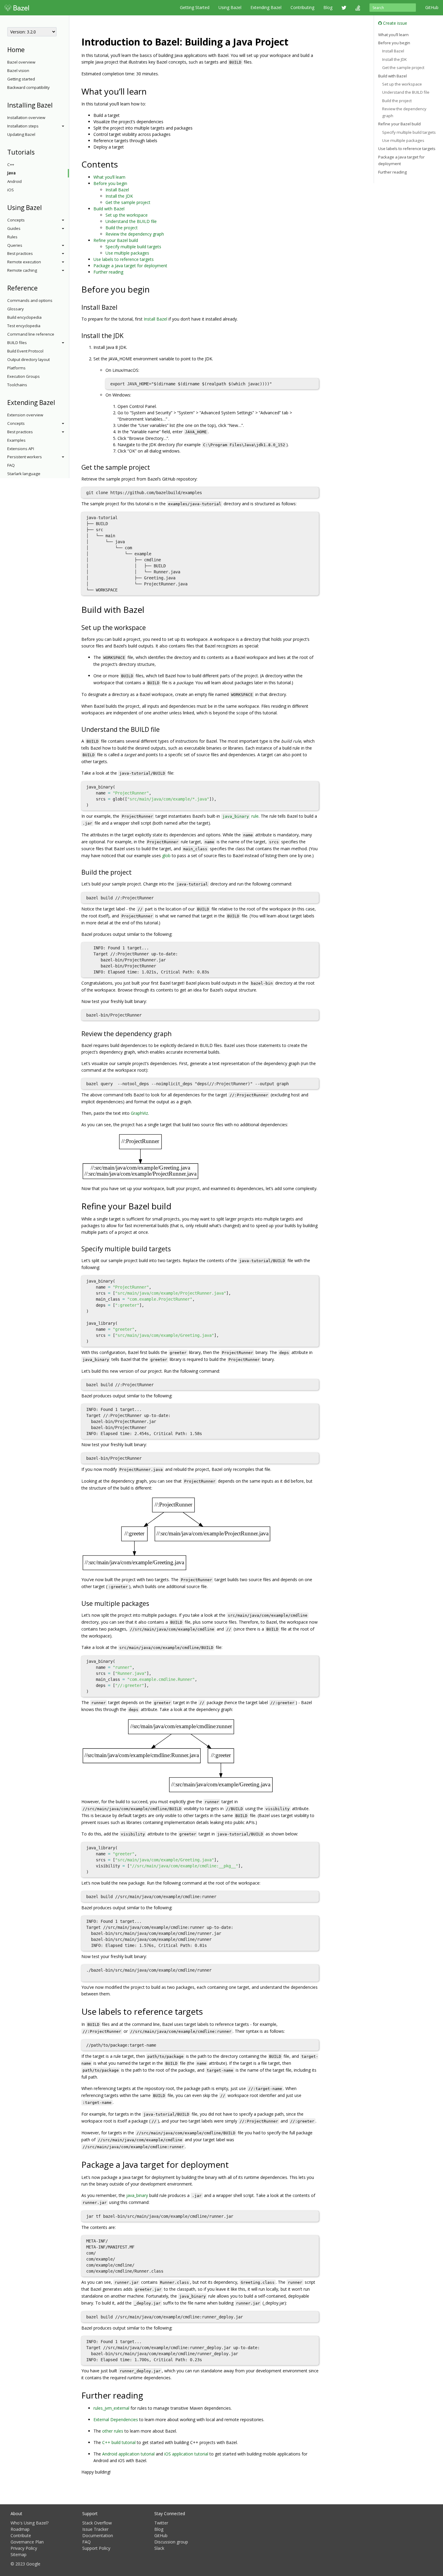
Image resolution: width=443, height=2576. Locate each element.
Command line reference (31, 334)
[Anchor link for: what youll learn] (151, 91)
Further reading (108, 272)
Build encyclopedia (24, 317)
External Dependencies (116, 2419)
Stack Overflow (97, 2523)
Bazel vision (18, 71)
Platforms (16, 368)
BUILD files (17, 343)
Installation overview (26, 118)
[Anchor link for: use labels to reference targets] (207, 2011)
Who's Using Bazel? (30, 2523)
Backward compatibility (28, 87)
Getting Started (195, 7)
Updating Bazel (21, 134)
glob (166, 856)
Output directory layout (28, 359)
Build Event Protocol (25, 351)
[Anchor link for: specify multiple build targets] (174, 1248)
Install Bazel (117, 190)
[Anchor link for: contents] (122, 164)
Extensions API (21, 449)
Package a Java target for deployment (130, 266)
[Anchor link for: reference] (41, 288)
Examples (16, 440)
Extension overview (25, 415)
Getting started (21, 79)
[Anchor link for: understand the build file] (163, 729)
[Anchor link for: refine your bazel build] (176, 1206)
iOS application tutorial (186, 2454)
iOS (11, 190)
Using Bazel (230, 7)
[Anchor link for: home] (28, 49)
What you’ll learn (109, 177)
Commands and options (30, 300)
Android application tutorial (128, 2454)
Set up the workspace (127, 215)
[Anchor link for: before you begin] (154, 289)
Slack (159, 2548)
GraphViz (139, 1113)
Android (14, 181)
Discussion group (171, 2542)
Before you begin (110, 183)
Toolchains (17, 385)
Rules (12, 237)
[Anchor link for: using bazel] (45, 207)
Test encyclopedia (24, 326)
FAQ (11, 465)
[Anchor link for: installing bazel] (56, 105)
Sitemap (19, 2554)
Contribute (21, 2535)
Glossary (16, 309)
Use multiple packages (127, 253)
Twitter (161, 2523)
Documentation (98, 2535)
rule (240, 816)
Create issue (394, 23)
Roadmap (20, 2529)
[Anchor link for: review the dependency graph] (175, 1033)
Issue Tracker (95, 2529)
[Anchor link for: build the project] (135, 872)
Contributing (302, 7)
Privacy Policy (24, 2548)
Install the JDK (119, 196)
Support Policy (96, 2548)
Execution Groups (24, 376)
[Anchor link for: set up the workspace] (149, 627)
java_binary (137, 2195)
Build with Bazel (109, 209)
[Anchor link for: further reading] (148, 2395)
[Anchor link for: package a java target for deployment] (233, 2164)
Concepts (16, 220)
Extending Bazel (266, 7)
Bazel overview (21, 62)
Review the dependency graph (135, 234)
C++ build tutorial (119, 2442)
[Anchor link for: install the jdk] (127, 335)
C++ (11, 165)
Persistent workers (25, 457)
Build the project (122, 228)
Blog (328, 7)
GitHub (432, 7)
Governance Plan (27, 2542)
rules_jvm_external (111, 2408)
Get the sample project (128, 202)
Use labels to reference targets (124, 259)
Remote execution (24, 262)
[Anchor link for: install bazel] (121, 307)
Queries (15, 245)
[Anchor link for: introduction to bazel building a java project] (293, 41)
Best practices (20, 253)
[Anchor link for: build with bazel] (149, 609)
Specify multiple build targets (133, 247)
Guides (14, 228)
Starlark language (24, 474)
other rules (113, 2431)
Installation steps (23, 126)
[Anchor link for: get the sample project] (153, 467)
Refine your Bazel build (116, 240)
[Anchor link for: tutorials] (38, 152)
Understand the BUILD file (131, 221)
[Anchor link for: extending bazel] (58, 402)
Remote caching (22, 270)
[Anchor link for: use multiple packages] (152, 1603)
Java (11, 173)
